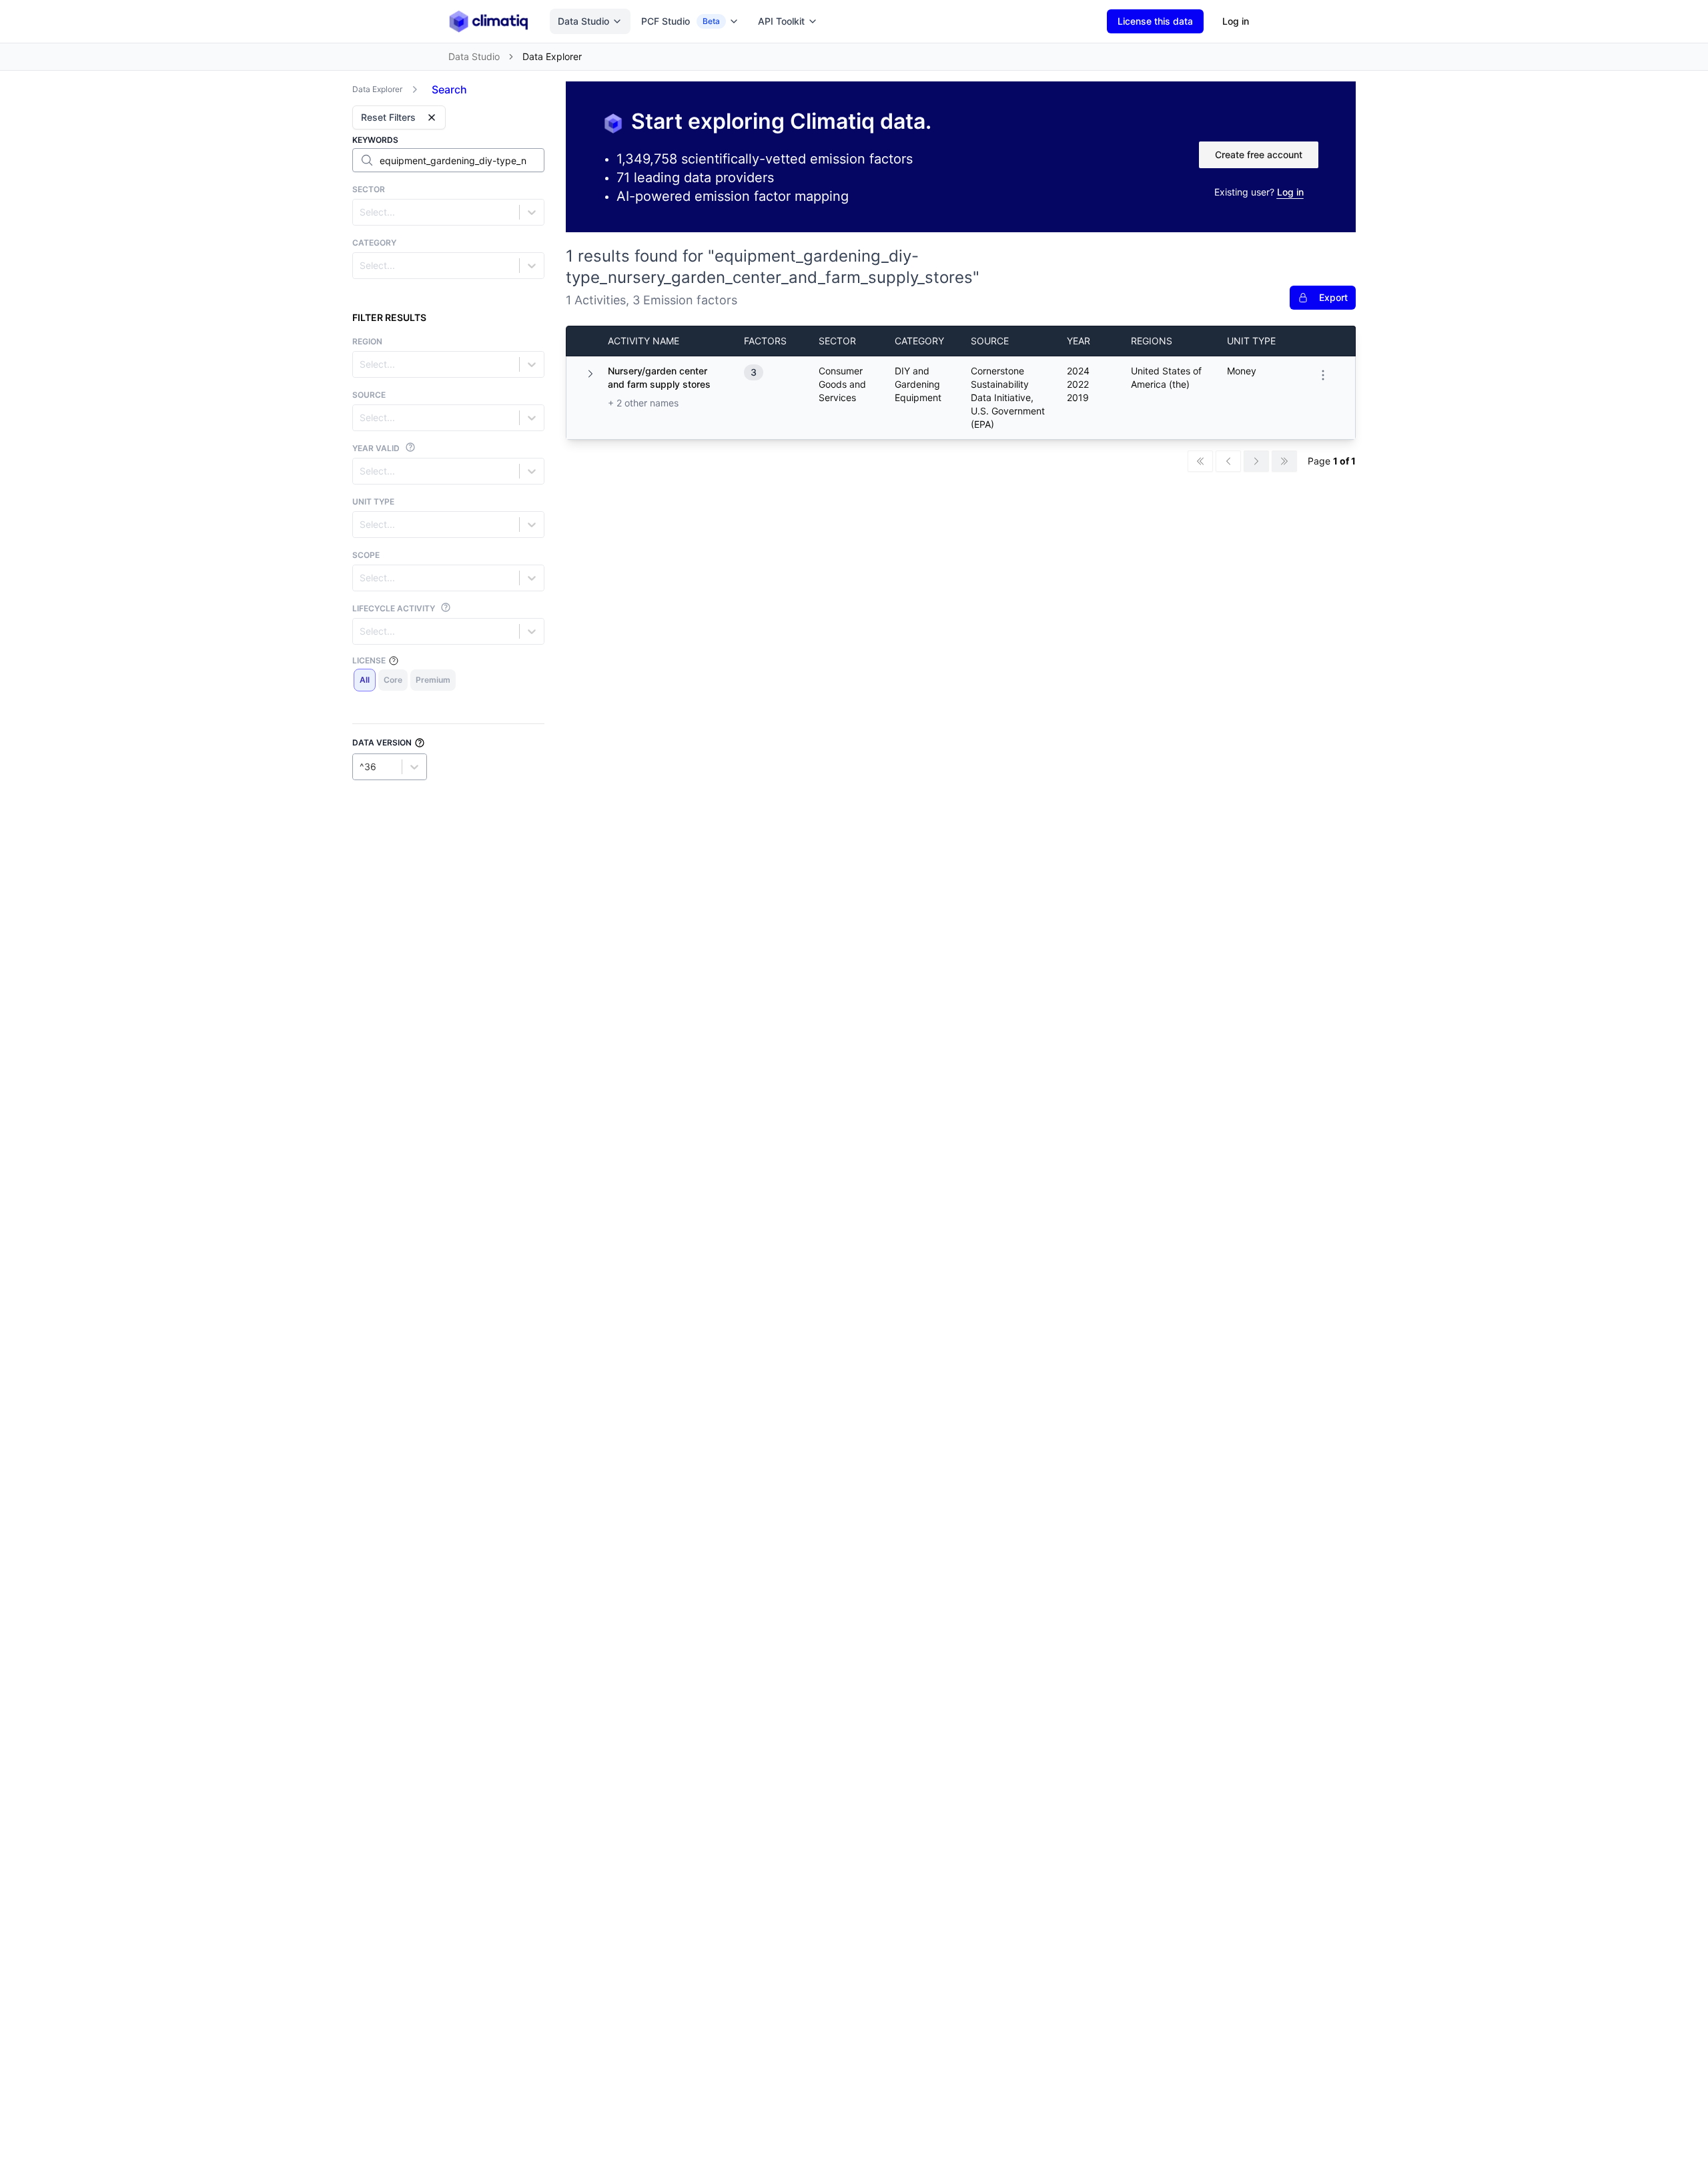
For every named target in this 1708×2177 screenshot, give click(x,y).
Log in (1236, 21)
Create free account (1259, 154)
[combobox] (361, 212)
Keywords (375, 140)
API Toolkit (781, 21)
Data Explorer (377, 89)
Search (449, 89)
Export (1333, 297)
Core (393, 680)
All (365, 680)
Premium (433, 680)
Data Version (382, 742)
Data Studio (583, 21)
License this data (1155, 21)
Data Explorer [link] (552, 56)
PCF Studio (681, 21)
